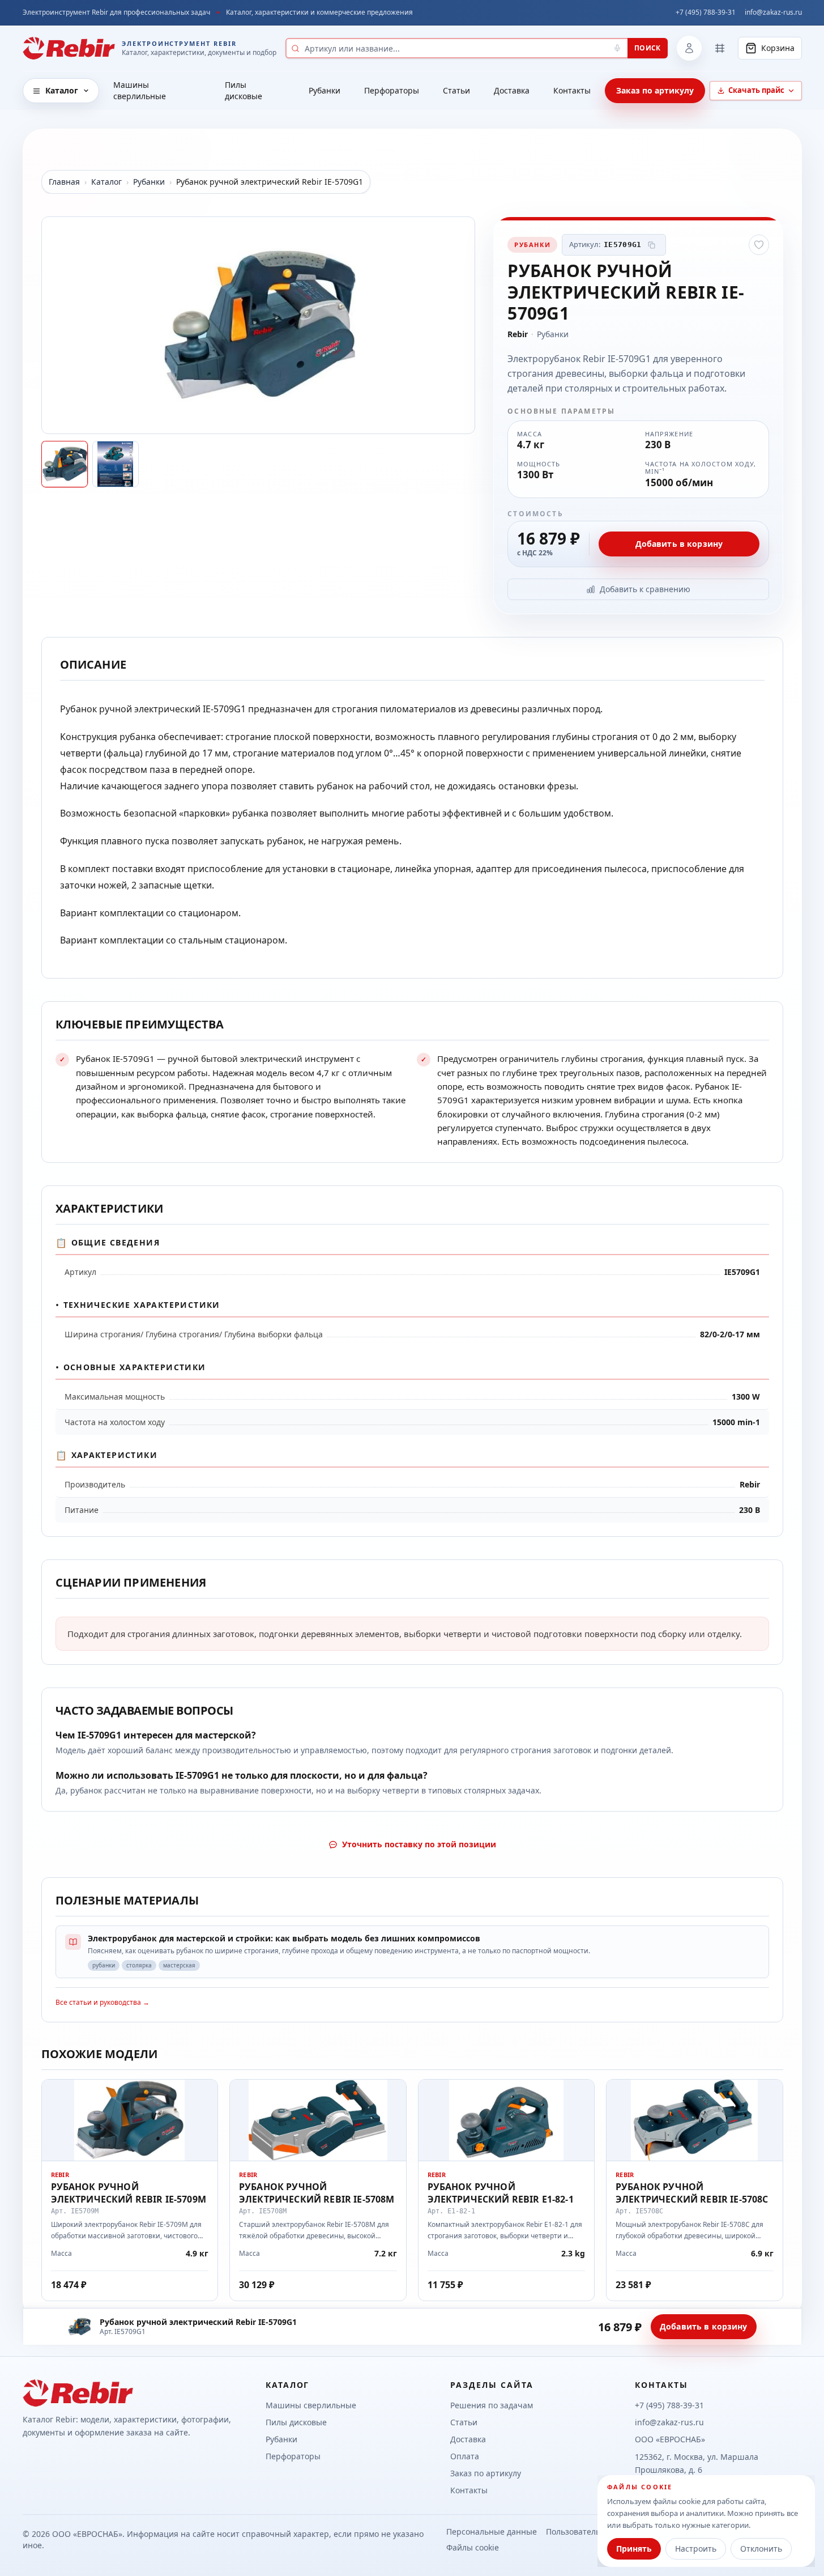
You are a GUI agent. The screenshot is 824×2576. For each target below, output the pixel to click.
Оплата (465, 2456)
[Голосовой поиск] (617, 48)
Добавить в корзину (679, 544)
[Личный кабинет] (689, 48)
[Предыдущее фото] (55, 325)
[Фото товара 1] (65, 464)
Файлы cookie (473, 2547)
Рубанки (325, 90)
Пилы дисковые (244, 90)
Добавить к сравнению (645, 589)
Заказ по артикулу (655, 90)
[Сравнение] (720, 48)
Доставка (512, 90)
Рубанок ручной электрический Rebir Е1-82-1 (501, 2193)
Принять (634, 2549)
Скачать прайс (756, 90)
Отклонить (761, 2549)
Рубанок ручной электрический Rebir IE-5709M (129, 2193)
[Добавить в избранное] (759, 245)
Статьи (456, 90)
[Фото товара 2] (116, 464)
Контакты (572, 90)
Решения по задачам (492, 2405)
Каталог (62, 90)
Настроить (696, 2549)
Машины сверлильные (140, 90)
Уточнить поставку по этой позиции (419, 1844)
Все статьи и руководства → (103, 2002)
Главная (64, 182)
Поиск (648, 48)
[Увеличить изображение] (259, 325)
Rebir (518, 334)
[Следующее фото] (461, 325)
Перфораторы (392, 90)
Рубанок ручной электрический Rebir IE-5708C (692, 2193)
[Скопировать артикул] (652, 245)
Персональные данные (492, 2532)
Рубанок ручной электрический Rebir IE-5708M (317, 2193)
